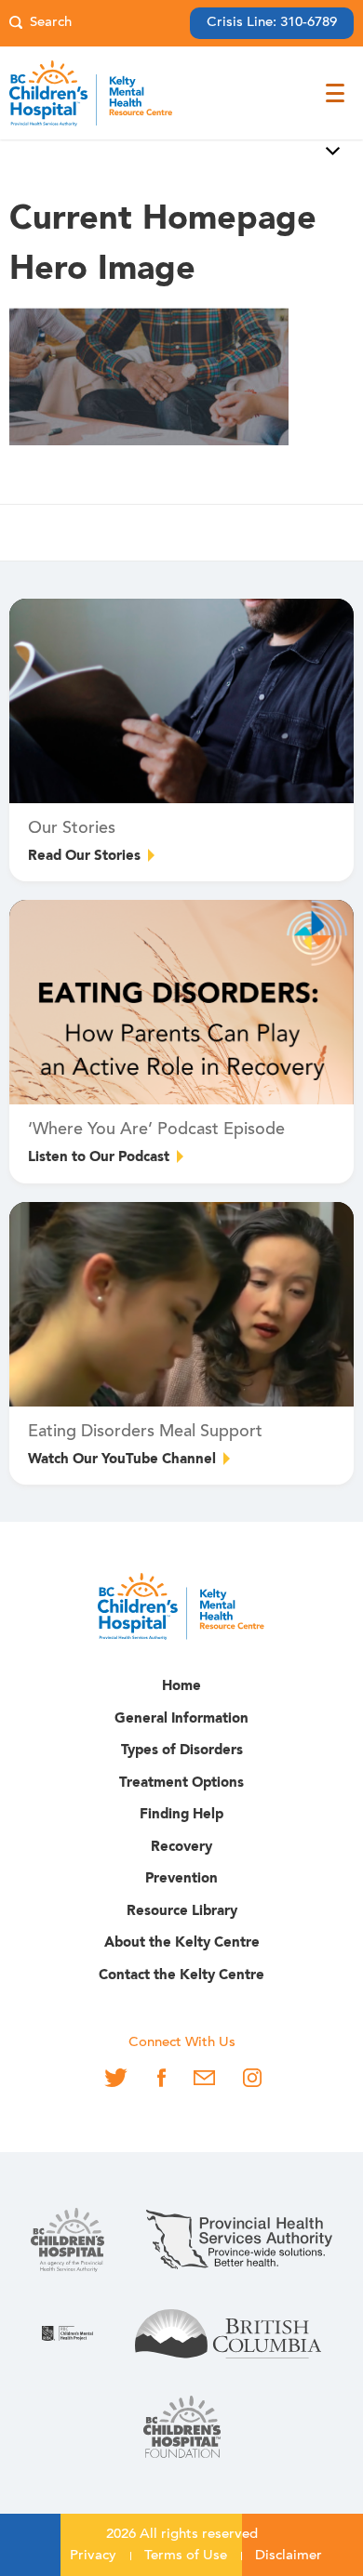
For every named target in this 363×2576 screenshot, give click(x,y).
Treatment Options (181, 1783)
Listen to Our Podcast (99, 1158)
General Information (181, 1719)
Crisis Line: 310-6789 (272, 23)
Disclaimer (289, 2556)
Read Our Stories (84, 857)
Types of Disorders (182, 1751)
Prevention (181, 1879)
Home (181, 1687)
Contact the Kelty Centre (181, 1976)
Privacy (93, 2556)
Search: (40, 24)
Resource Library (182, 1912)
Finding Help (181, 1815)
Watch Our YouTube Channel (122, 1460)
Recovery (181, 1848)
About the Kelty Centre (182, 1943)
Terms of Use (186, 2556)
